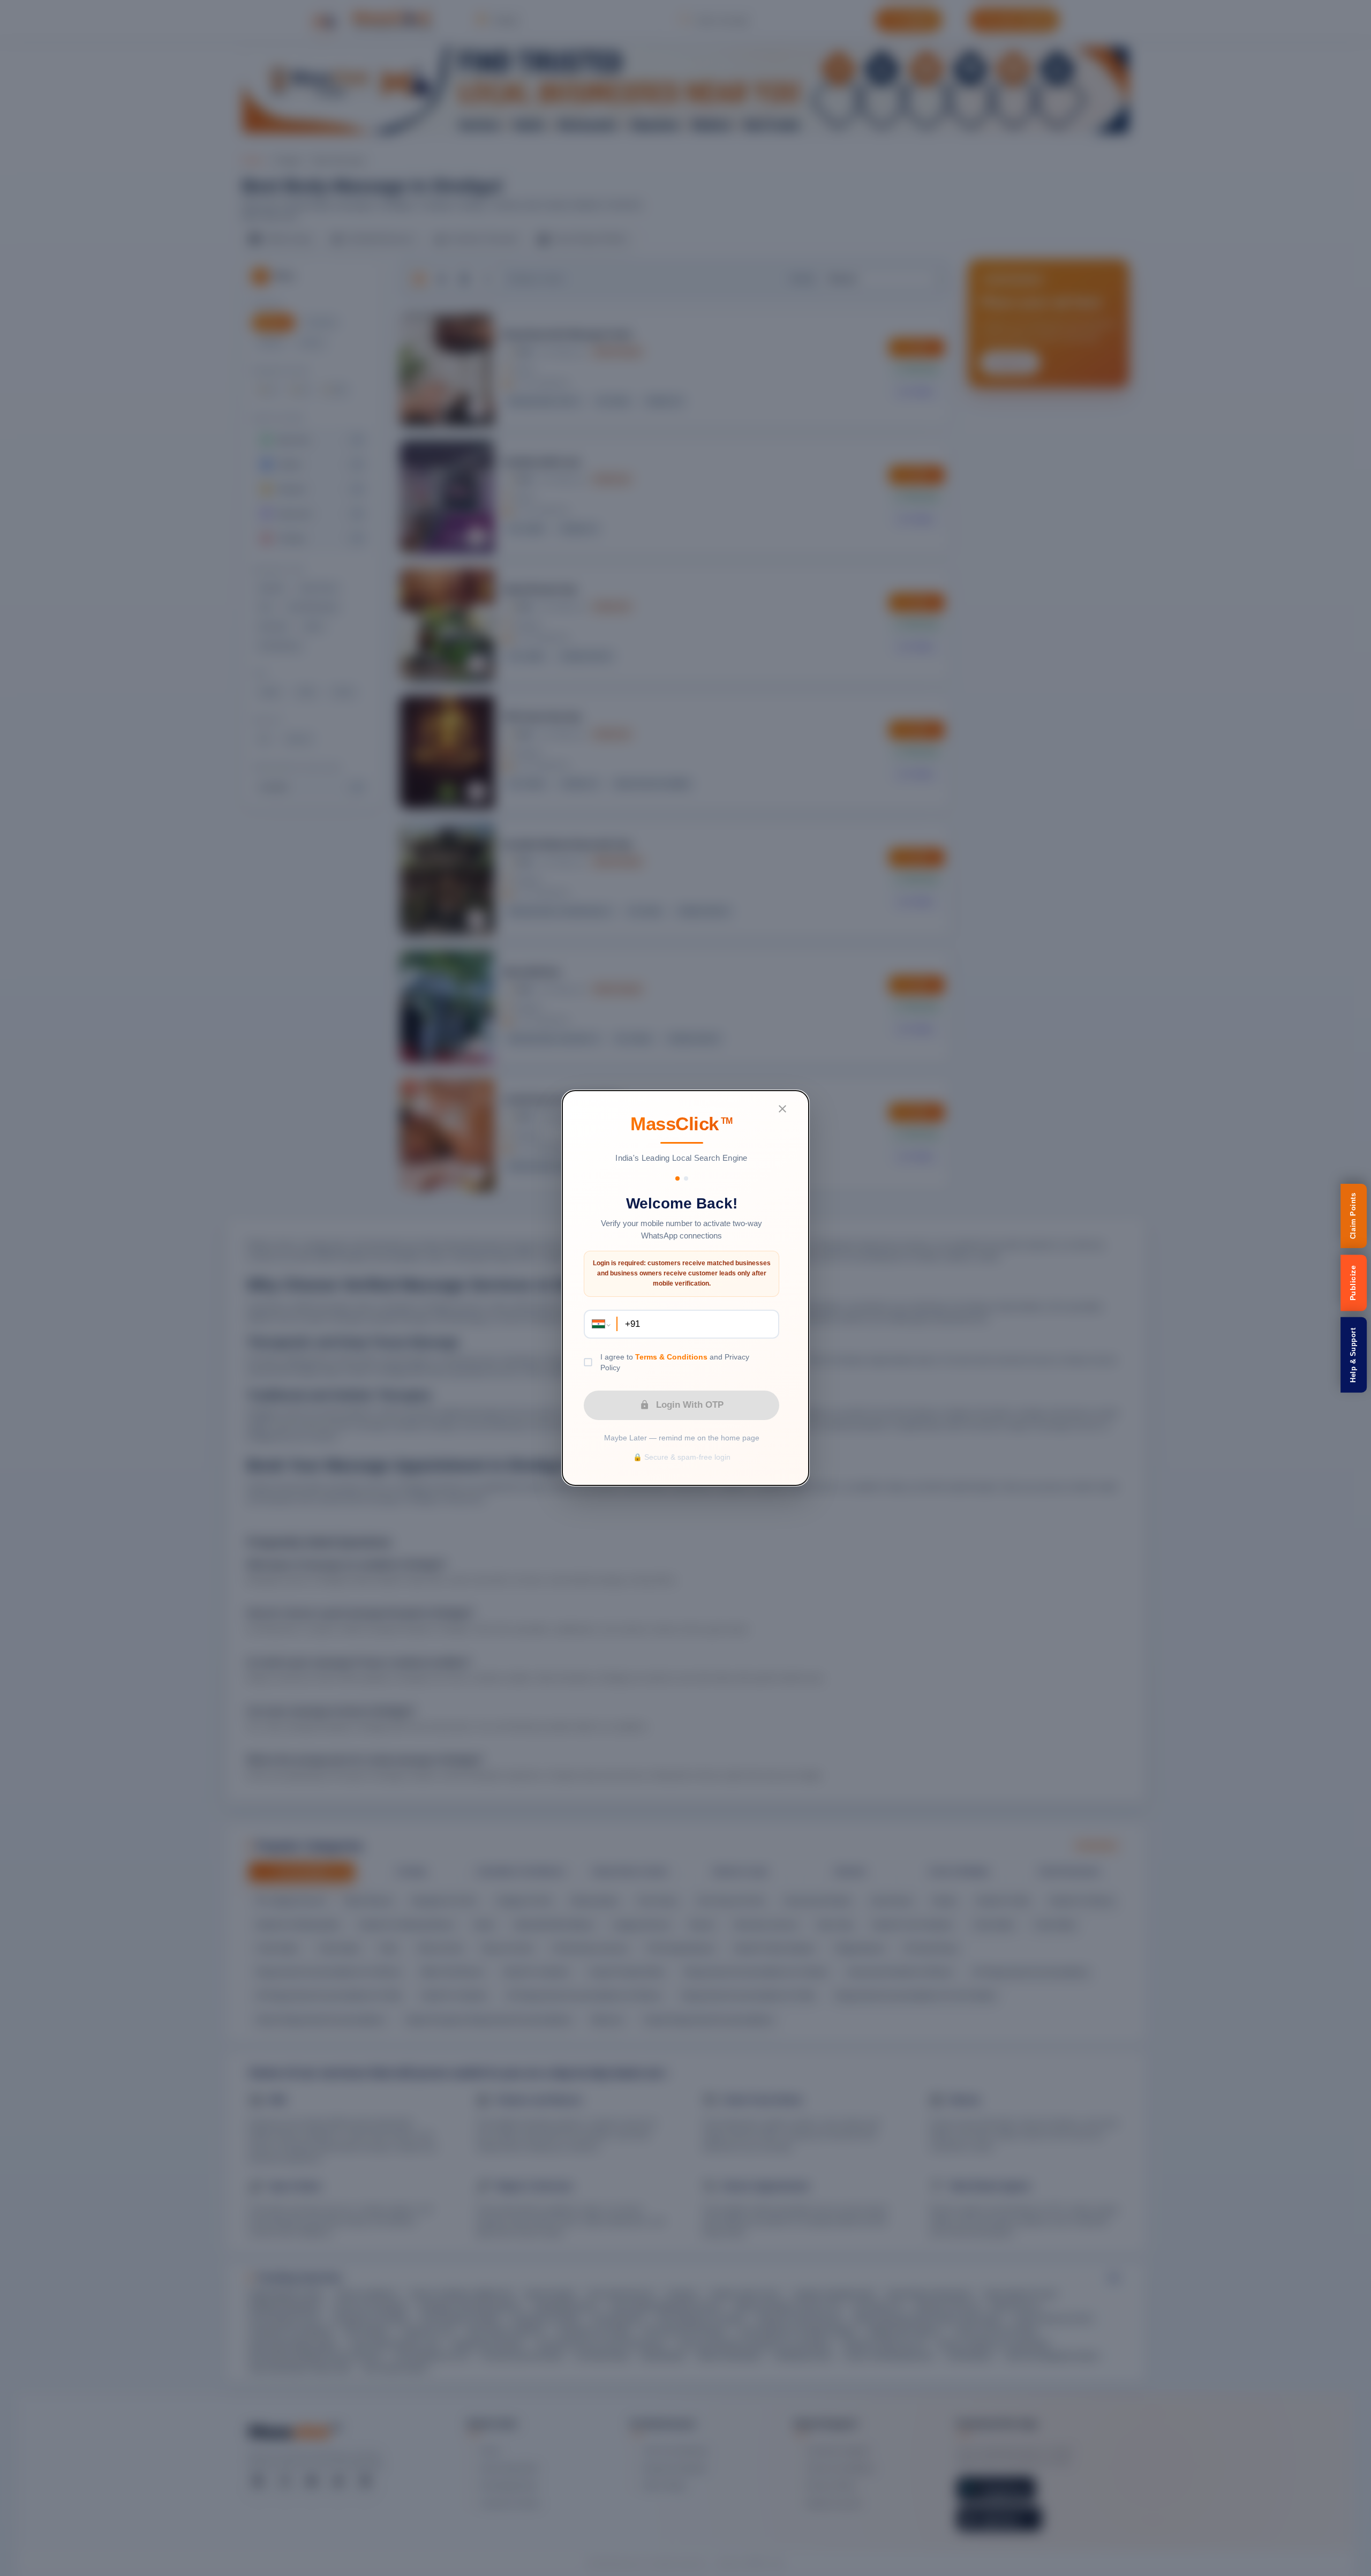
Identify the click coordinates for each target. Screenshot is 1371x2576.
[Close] (782, 1109)
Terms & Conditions (671, 1357)
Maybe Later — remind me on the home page (682, 1438)
